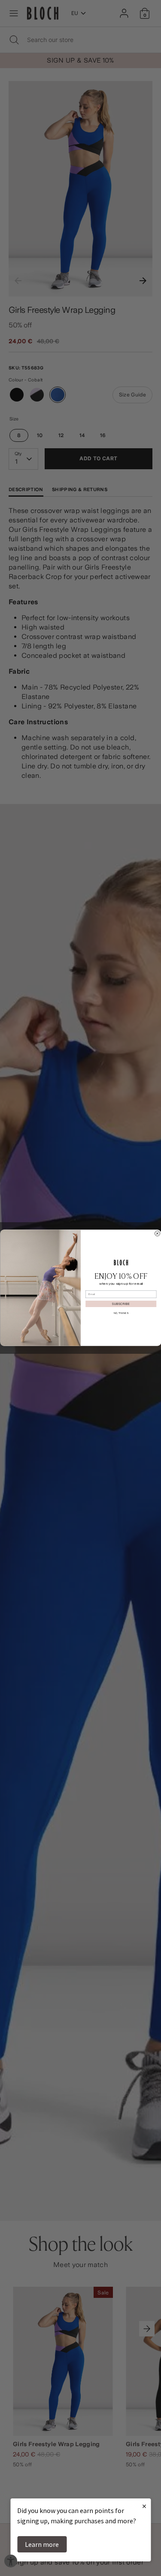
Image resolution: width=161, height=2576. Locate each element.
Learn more (42, 2544)
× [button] (144, 2506)
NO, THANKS (121, 1313)
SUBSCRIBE (121, 1304)
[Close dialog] (157, 1234)
